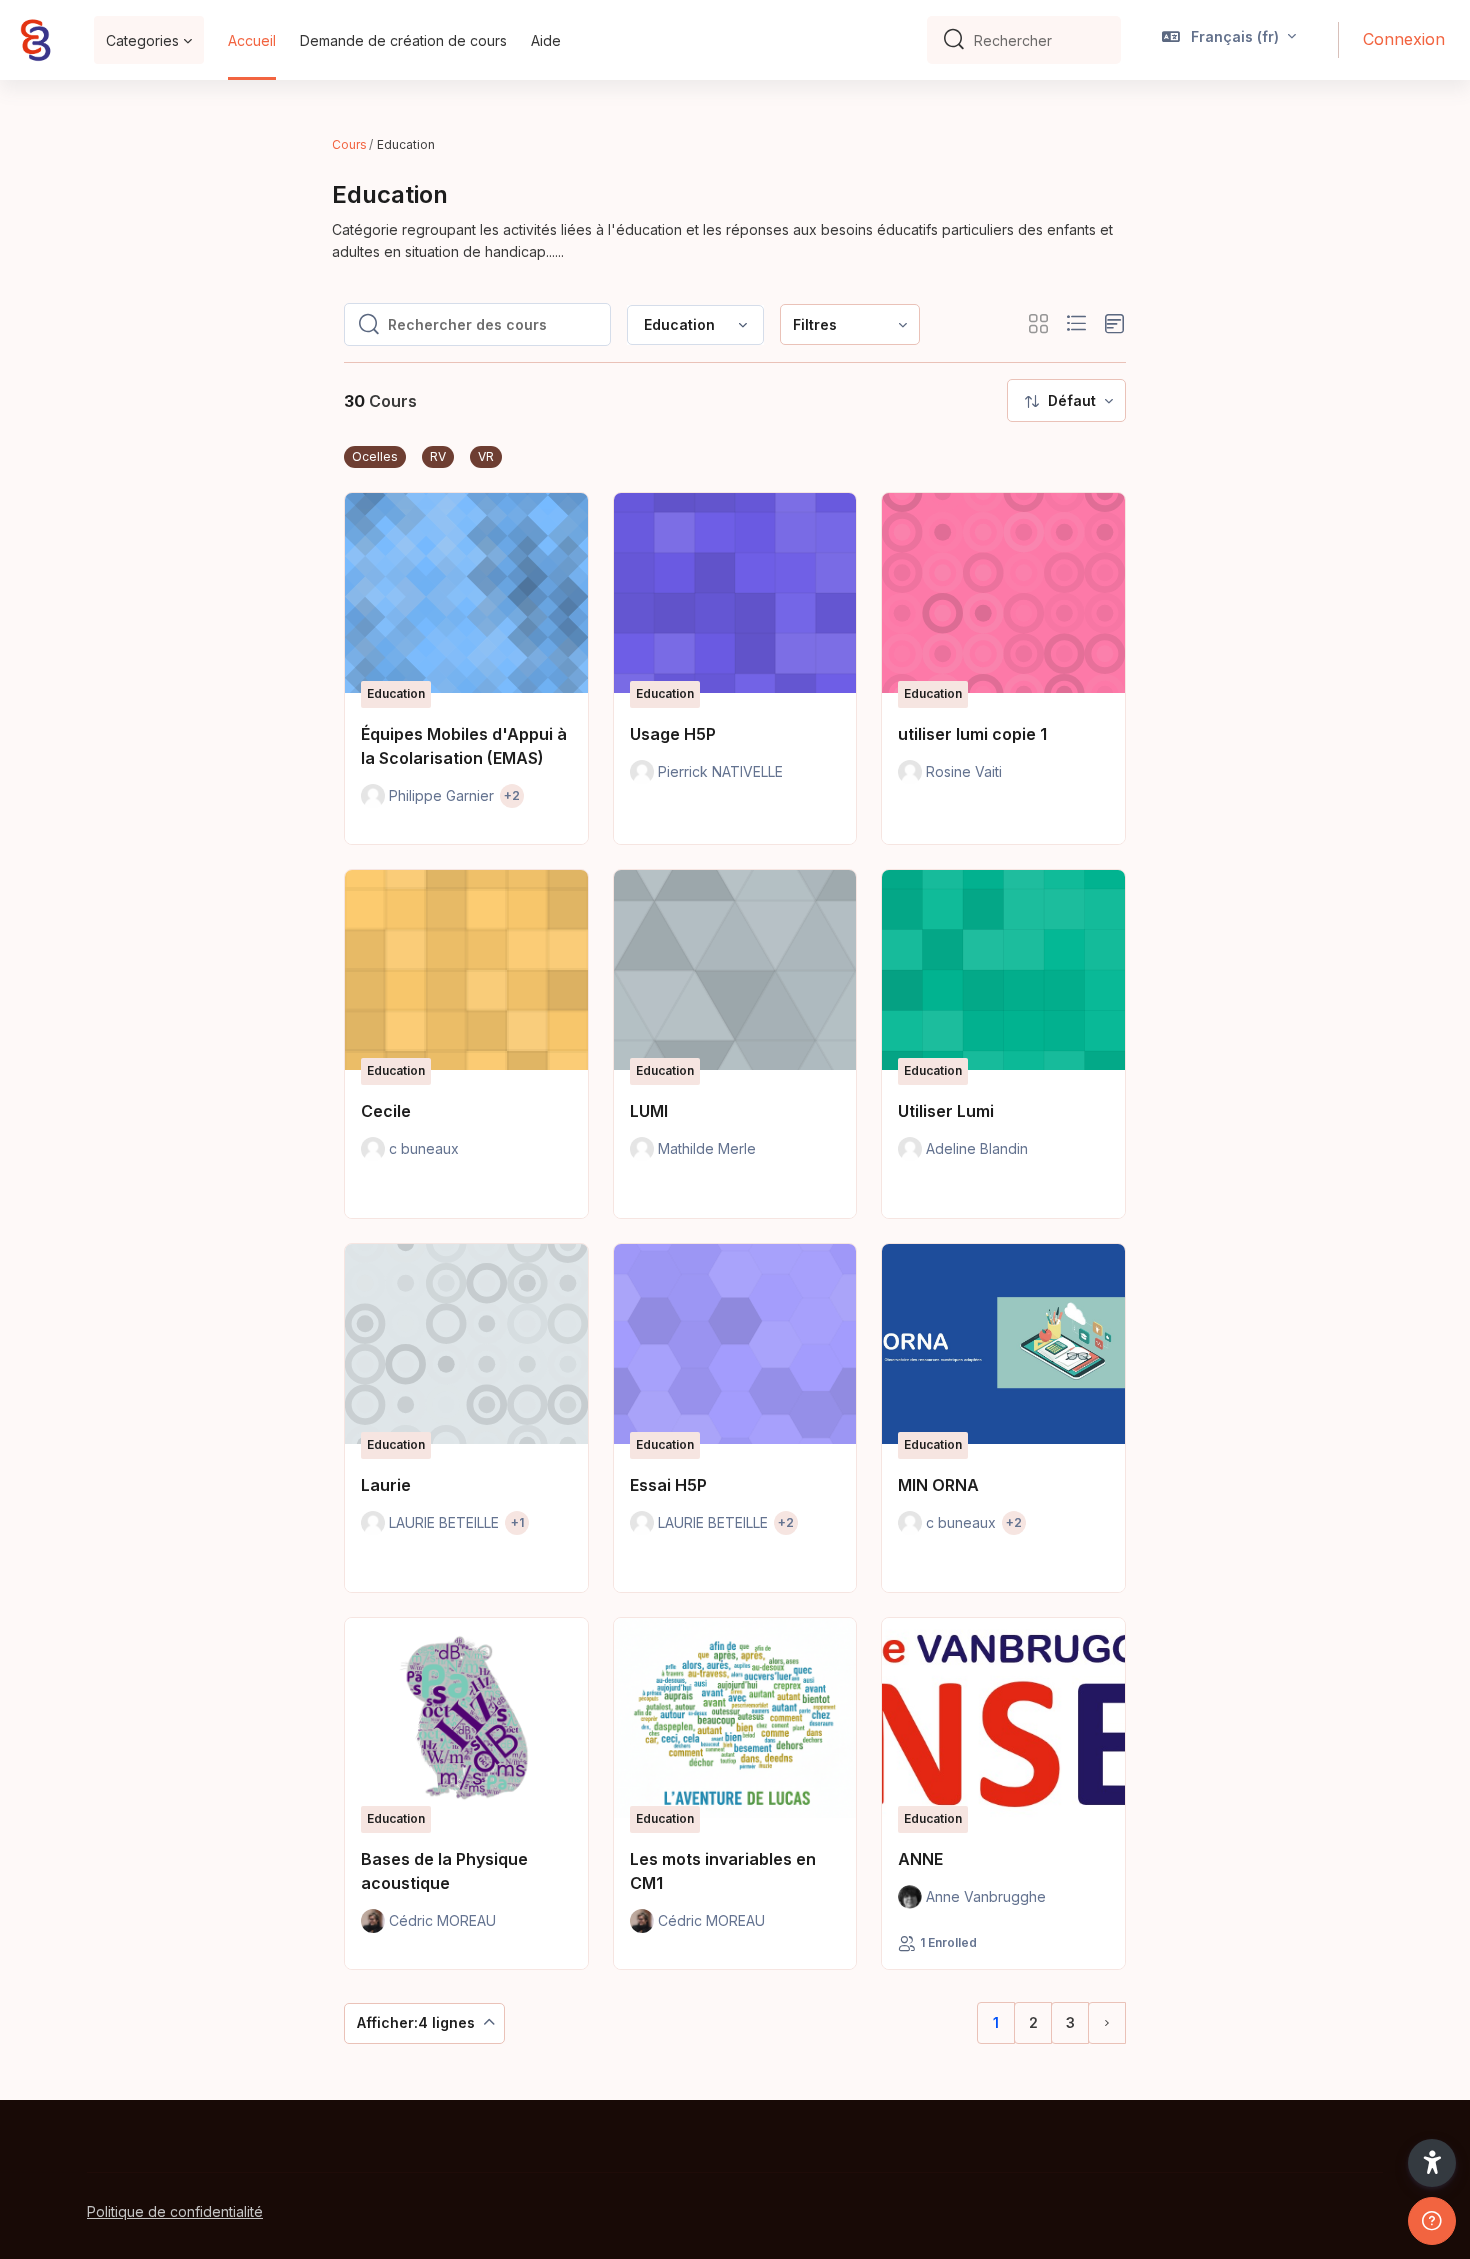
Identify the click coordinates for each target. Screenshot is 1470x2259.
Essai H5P (668, 1485)
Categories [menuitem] (142, 40)
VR (486, 456)
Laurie (386, 1485)
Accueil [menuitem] (252, 40)
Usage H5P (673, 734)
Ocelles (375, 456)
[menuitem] (850, 324)
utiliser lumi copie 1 (972, 734)
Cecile (386, 1111)
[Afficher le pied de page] (1432, 2221)
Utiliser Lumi (946, 1111)
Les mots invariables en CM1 (723, 1871)
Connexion (1404, 39)
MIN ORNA (938, 1485)
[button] (1229, 40)
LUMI (649, 1111)
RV (438, 456)
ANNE (920, 1859)
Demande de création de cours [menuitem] (403, 40)
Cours (349, 144)
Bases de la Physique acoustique (444, 1871)
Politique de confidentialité (175, 2211)
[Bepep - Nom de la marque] (35, 40)
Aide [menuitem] (546, 40)
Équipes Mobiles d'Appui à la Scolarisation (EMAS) (464, 746)
